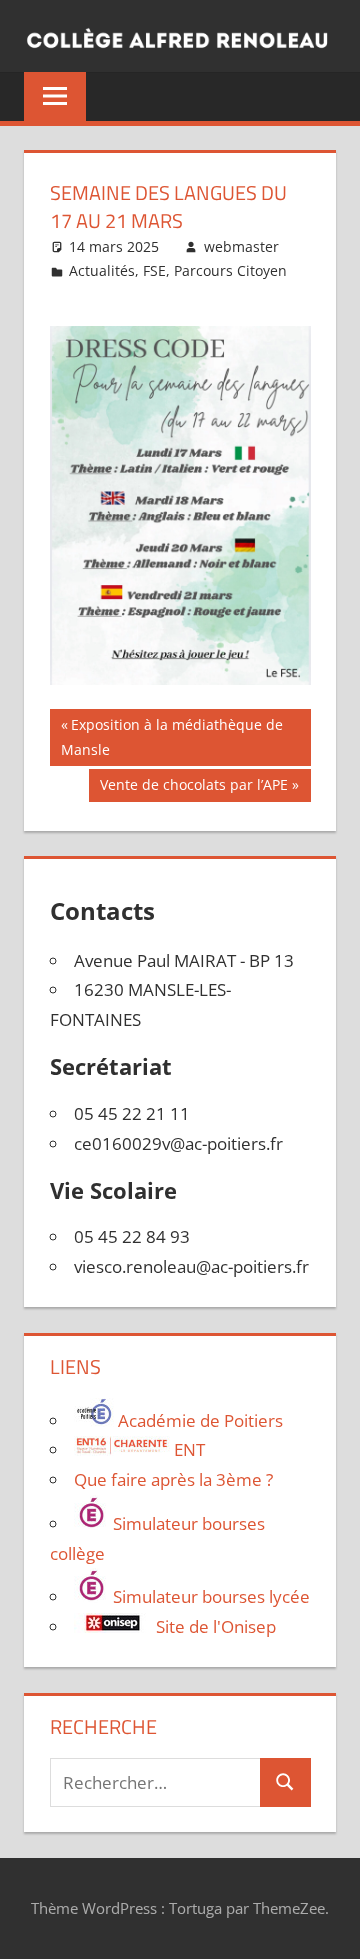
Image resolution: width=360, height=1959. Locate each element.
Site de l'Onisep (214, 1626)
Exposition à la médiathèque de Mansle (172, 736)
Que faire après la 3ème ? (173, 1479)
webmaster (241, 246)
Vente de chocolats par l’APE (193, 788)
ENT (187, 1449)
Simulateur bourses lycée (209, 1596)
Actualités (102, 270)
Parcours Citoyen (230, 270)
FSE (154, 270)
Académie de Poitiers (198, 1420)
